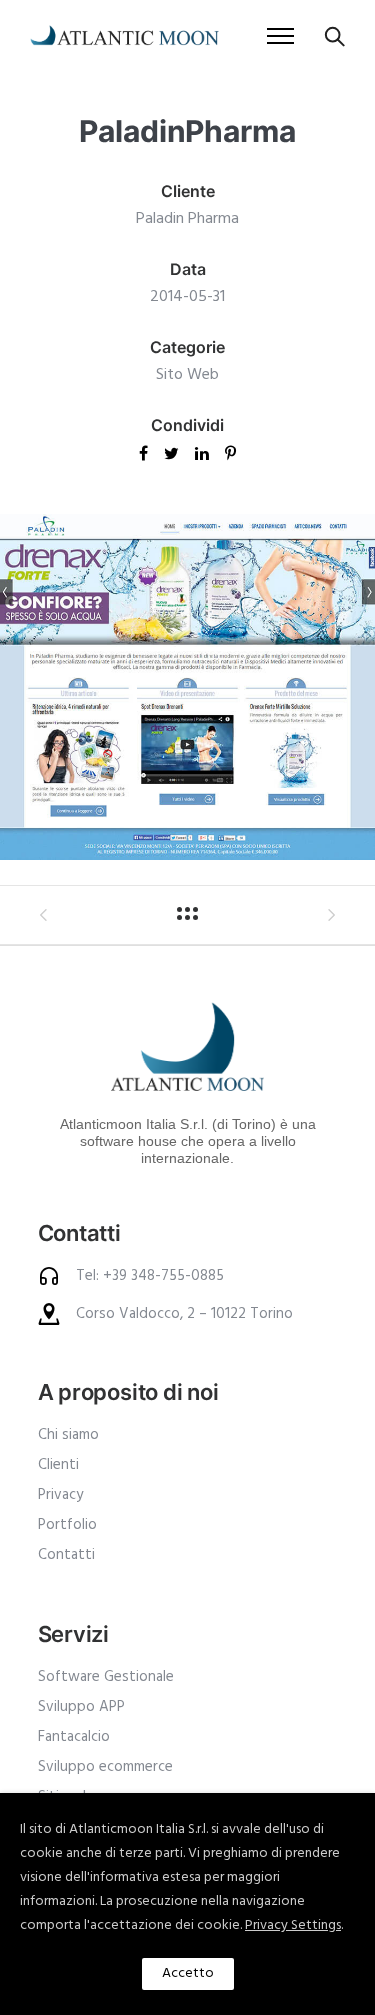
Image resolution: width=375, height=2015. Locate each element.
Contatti (66, 1555)
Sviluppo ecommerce (105, 1767)
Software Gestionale (106, 1677)
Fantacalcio (74, 1737)
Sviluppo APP (81, 1707)
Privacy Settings (293, 1925)
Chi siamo (68, 1435)
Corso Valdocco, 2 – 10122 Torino (184, 1314)
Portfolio (67, 1525)
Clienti (58, 1465)
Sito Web (187, 375)
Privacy (60, 1495)
